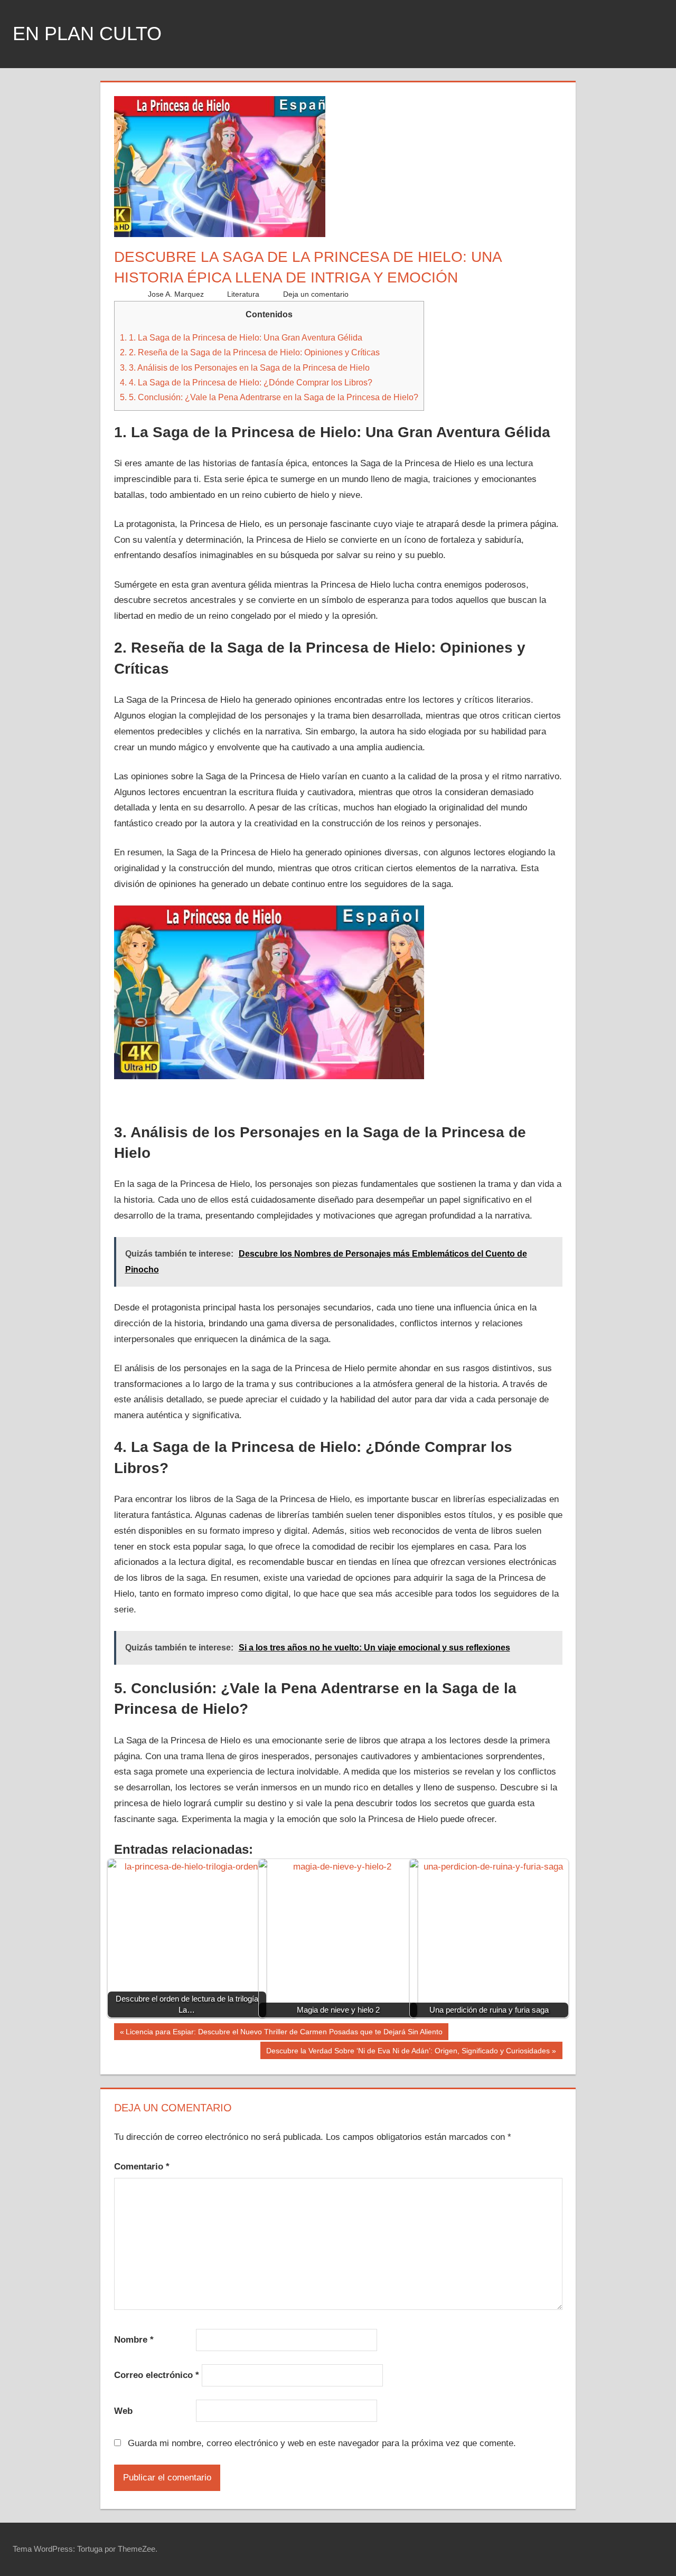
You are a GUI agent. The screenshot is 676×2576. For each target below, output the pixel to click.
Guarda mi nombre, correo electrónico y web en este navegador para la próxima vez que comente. (322, 2443)
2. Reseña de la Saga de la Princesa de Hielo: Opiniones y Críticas (250, 352)
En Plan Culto (87, 34)
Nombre (134, 2340)
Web (123, 2411)
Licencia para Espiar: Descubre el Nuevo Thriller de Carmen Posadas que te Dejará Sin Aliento (284, 2034)
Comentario (142, 2167)
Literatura (243, 294)
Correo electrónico (157, 2375)
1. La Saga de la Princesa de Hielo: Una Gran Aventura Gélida (241, 337)
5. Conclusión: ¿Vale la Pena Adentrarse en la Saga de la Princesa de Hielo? (269, 397)
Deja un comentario (316, 294)
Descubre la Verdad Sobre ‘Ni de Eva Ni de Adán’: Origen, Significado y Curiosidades (408, 2053)
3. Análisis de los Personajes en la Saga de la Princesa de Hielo (245, 367)
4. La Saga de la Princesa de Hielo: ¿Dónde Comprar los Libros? (246, 382)
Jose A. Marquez (176, 294)
